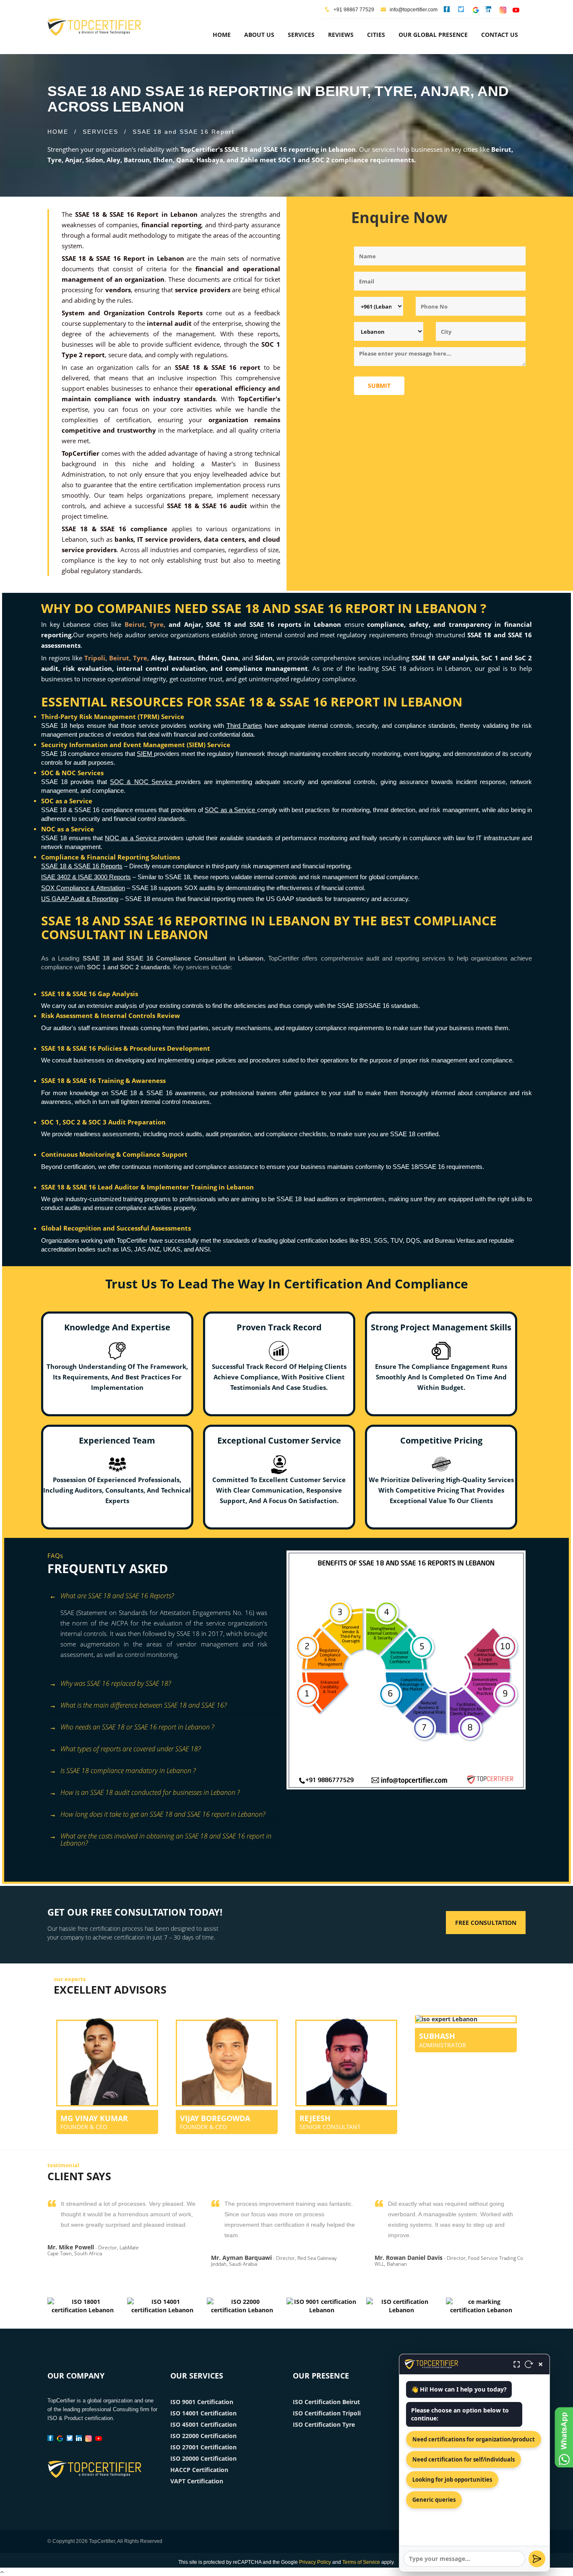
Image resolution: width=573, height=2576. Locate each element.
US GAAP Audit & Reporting (80, 899)
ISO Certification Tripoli (327, 2413)
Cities (376, 35)
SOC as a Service (231, 810)
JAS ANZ (147, 1249)
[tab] (164, 1597)
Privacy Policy (315, 2562)
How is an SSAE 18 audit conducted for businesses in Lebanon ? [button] (150, 1792)
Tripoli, (96, 658)
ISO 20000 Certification (203, 2458)
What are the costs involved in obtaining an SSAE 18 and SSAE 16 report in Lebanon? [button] (166, 1837)
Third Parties (244, 726)
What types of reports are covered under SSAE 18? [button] (130, 1749)
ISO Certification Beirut (326, 2402)
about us (259, 35)
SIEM (145, 754)
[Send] (537, 2559)
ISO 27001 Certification (203, 2447)
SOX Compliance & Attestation (83, 888)
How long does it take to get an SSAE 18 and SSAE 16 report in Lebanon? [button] (163, 1814)
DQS (413, 1240)
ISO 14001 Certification (203, 2413)
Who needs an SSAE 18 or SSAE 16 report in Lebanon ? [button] (137, 1727)
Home (222, 35)
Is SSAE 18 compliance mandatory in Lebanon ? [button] (128, 1771)
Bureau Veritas (455, 1240)
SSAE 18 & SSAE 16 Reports (82, 866)
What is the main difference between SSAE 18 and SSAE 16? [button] (143, 1705)
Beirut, (135, 624)
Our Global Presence (433, 35)
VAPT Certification (197, 2481)
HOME (58, 132)
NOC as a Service (132, 838)
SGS (380, 1240)
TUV (397, 1240)
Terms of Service (361, 2562)
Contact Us (500, 35)
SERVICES (100, 132)
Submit (379, 386)
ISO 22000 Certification (203, 2436)
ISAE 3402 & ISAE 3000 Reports (86, 877)
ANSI (202, 1249)
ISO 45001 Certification (203, 2424)
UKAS (172, 1249)
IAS (126, 1249)
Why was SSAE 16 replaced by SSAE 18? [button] (116, 1683)
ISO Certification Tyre (324, 2424)
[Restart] (529, 2364)
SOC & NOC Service (142, 782)
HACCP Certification (199, 2470)
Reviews (341, 35)
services (301, 35)
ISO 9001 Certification (202, 2402)
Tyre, (157, 624)
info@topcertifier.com (413, 10)
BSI (365, 1240)
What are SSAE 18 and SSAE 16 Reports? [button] (117, 1596)
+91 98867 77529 (353, 10)
